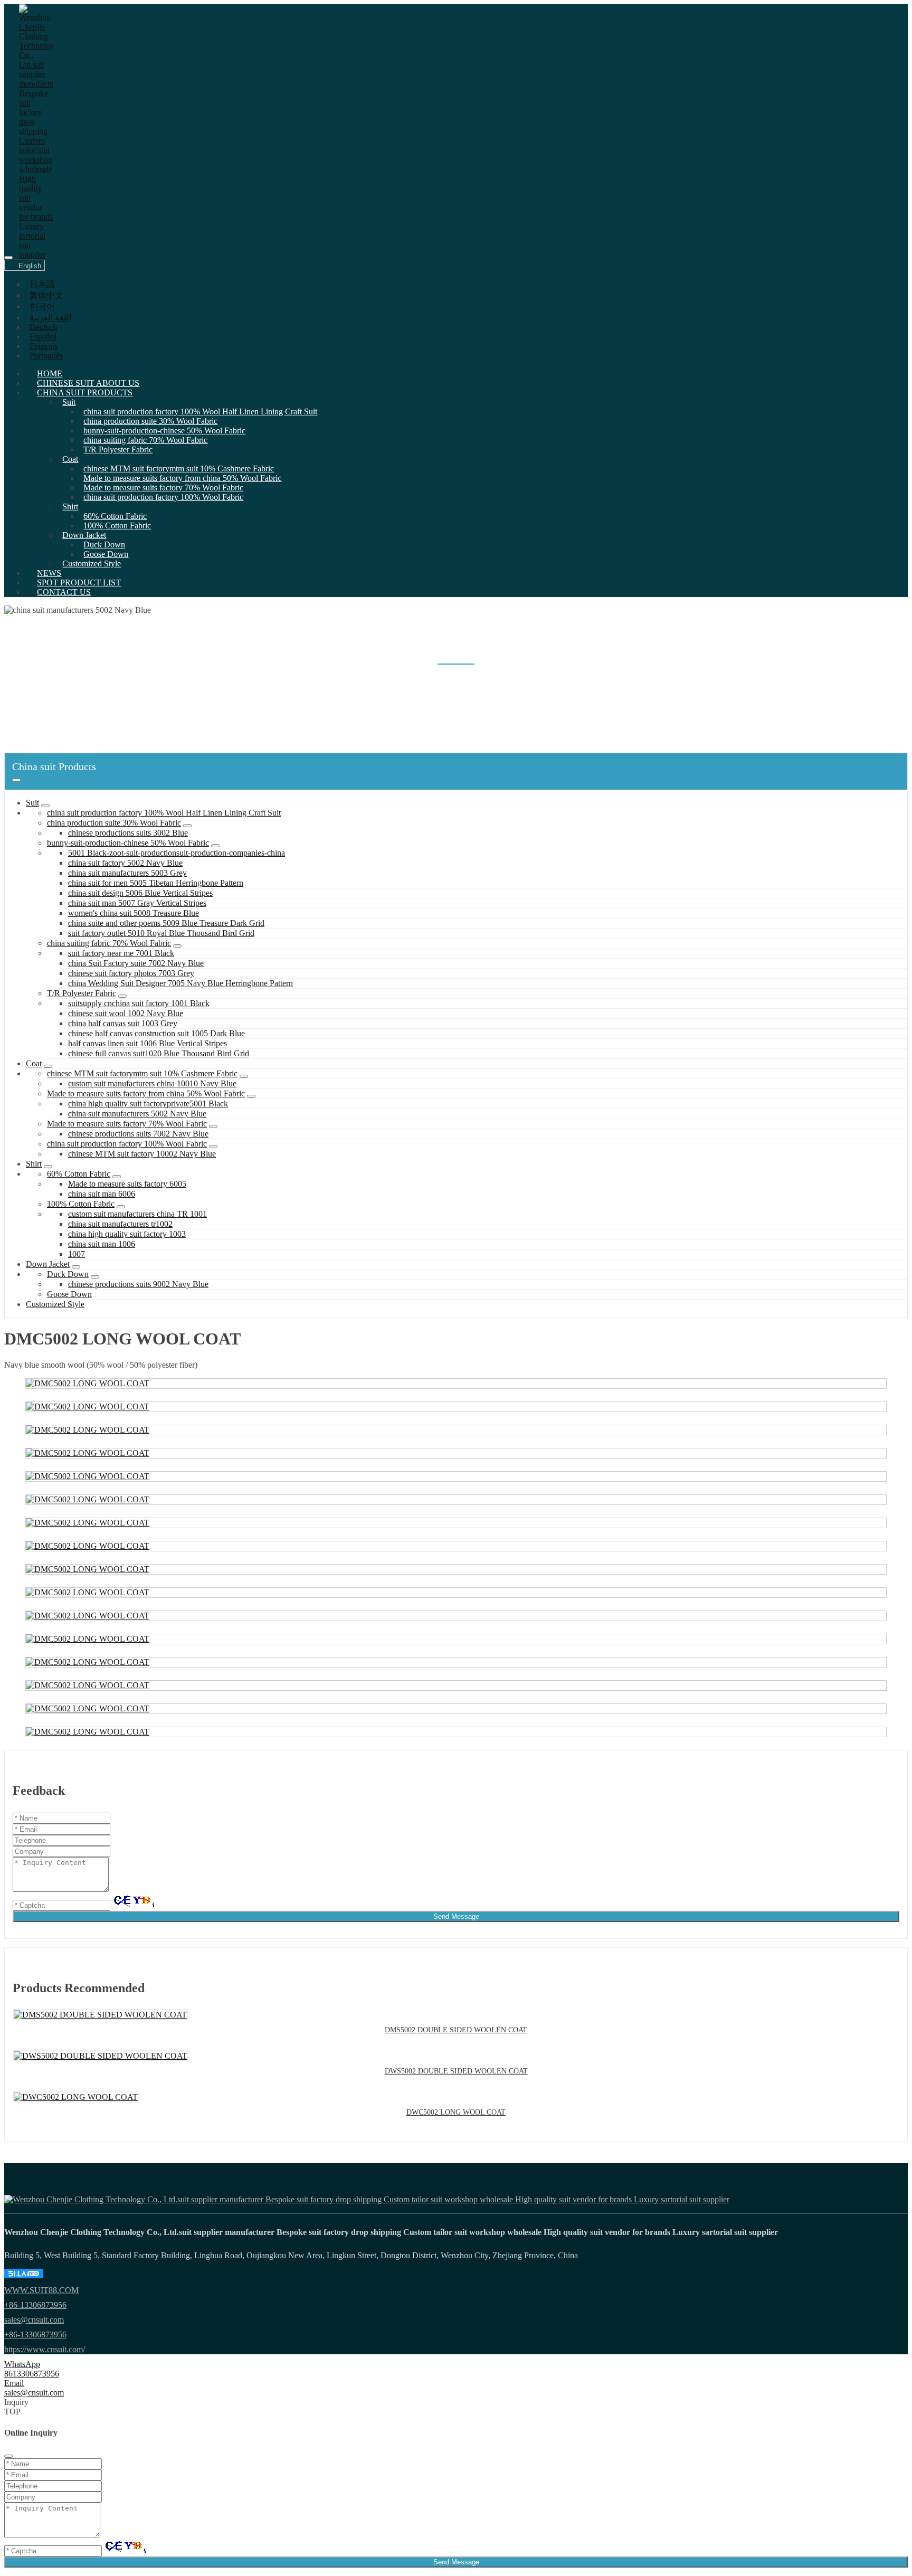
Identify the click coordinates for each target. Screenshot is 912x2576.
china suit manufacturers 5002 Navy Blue (137, 1114)
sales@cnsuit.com (34, 2320)
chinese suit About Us (88, 383)
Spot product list (79, 583)
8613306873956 (32, 2374)
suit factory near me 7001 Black (121, 953)
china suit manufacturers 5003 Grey (127, 873)
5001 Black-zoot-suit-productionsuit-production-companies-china (177, 853)
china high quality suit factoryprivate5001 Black (148, 1104)
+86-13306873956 (35, 2305)
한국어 (42, 306)
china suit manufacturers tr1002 (120, 1224)
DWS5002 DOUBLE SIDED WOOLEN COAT (456, 2071)
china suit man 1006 (102, 1244)
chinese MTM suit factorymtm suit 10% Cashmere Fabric (179, 468)
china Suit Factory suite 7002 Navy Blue (136, 963)
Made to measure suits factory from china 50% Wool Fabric (182, 478)
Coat (70, 459)
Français (44, 346)
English (30, 266)
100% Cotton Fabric (117, 525)
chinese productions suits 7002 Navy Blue (138, 1134)
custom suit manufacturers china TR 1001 (137, 1214)
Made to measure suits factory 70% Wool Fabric (163, 487)
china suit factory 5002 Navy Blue (125, 863)
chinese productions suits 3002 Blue (128, 833)
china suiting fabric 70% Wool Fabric (145, 440)
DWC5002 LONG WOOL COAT (456, 2112)
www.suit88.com (41, 2290)
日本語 (42, 284)
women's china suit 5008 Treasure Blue (134, 913)
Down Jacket (84, 535)
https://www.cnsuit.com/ (45, 2349)
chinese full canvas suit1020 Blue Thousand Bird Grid (159, 1053)
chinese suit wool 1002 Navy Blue (126, 1013)
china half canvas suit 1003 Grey (123, 1023)
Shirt (70, 506)
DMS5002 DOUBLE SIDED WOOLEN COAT (456, 2030)
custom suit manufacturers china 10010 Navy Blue (152, 1083)
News (49, 573)
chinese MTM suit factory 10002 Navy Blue (142, 1154)
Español (43, 337)
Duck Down (104, 544)
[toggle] (8, 258)
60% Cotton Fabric (115, 516)
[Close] (8, 2456)
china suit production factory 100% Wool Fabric (163, 497)
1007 (77, 1254)
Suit (69, 402)
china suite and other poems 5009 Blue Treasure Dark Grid (166, 923)
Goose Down (106, 554)
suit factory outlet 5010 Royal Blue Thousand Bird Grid (161, 933)
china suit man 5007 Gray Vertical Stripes (137, 903)
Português (46, 356)
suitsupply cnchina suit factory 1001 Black (139, 1003)
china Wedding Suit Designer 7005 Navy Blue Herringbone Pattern (180, 983)
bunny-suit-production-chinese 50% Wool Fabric (164, 430)
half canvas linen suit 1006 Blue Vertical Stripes (148, 1043)
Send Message (456, 1916)
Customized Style (92, 563)
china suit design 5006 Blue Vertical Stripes (140, 893)
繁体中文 (46, 295)
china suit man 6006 (102, 1194)
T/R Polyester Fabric (118, 449)
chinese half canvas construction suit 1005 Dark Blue (156, 1033)
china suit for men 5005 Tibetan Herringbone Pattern (156, 883)
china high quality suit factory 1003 (127, 1234)
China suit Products (85, 392)
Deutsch (43, 327)
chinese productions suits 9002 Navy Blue (138, 1284)
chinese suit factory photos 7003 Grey (131, 973)
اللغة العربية (50, 318)
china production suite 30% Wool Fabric (150, 421)
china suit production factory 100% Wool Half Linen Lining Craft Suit (200, 411)
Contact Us (64, 592)
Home (50, 373)
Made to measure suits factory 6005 (127, 1184)
